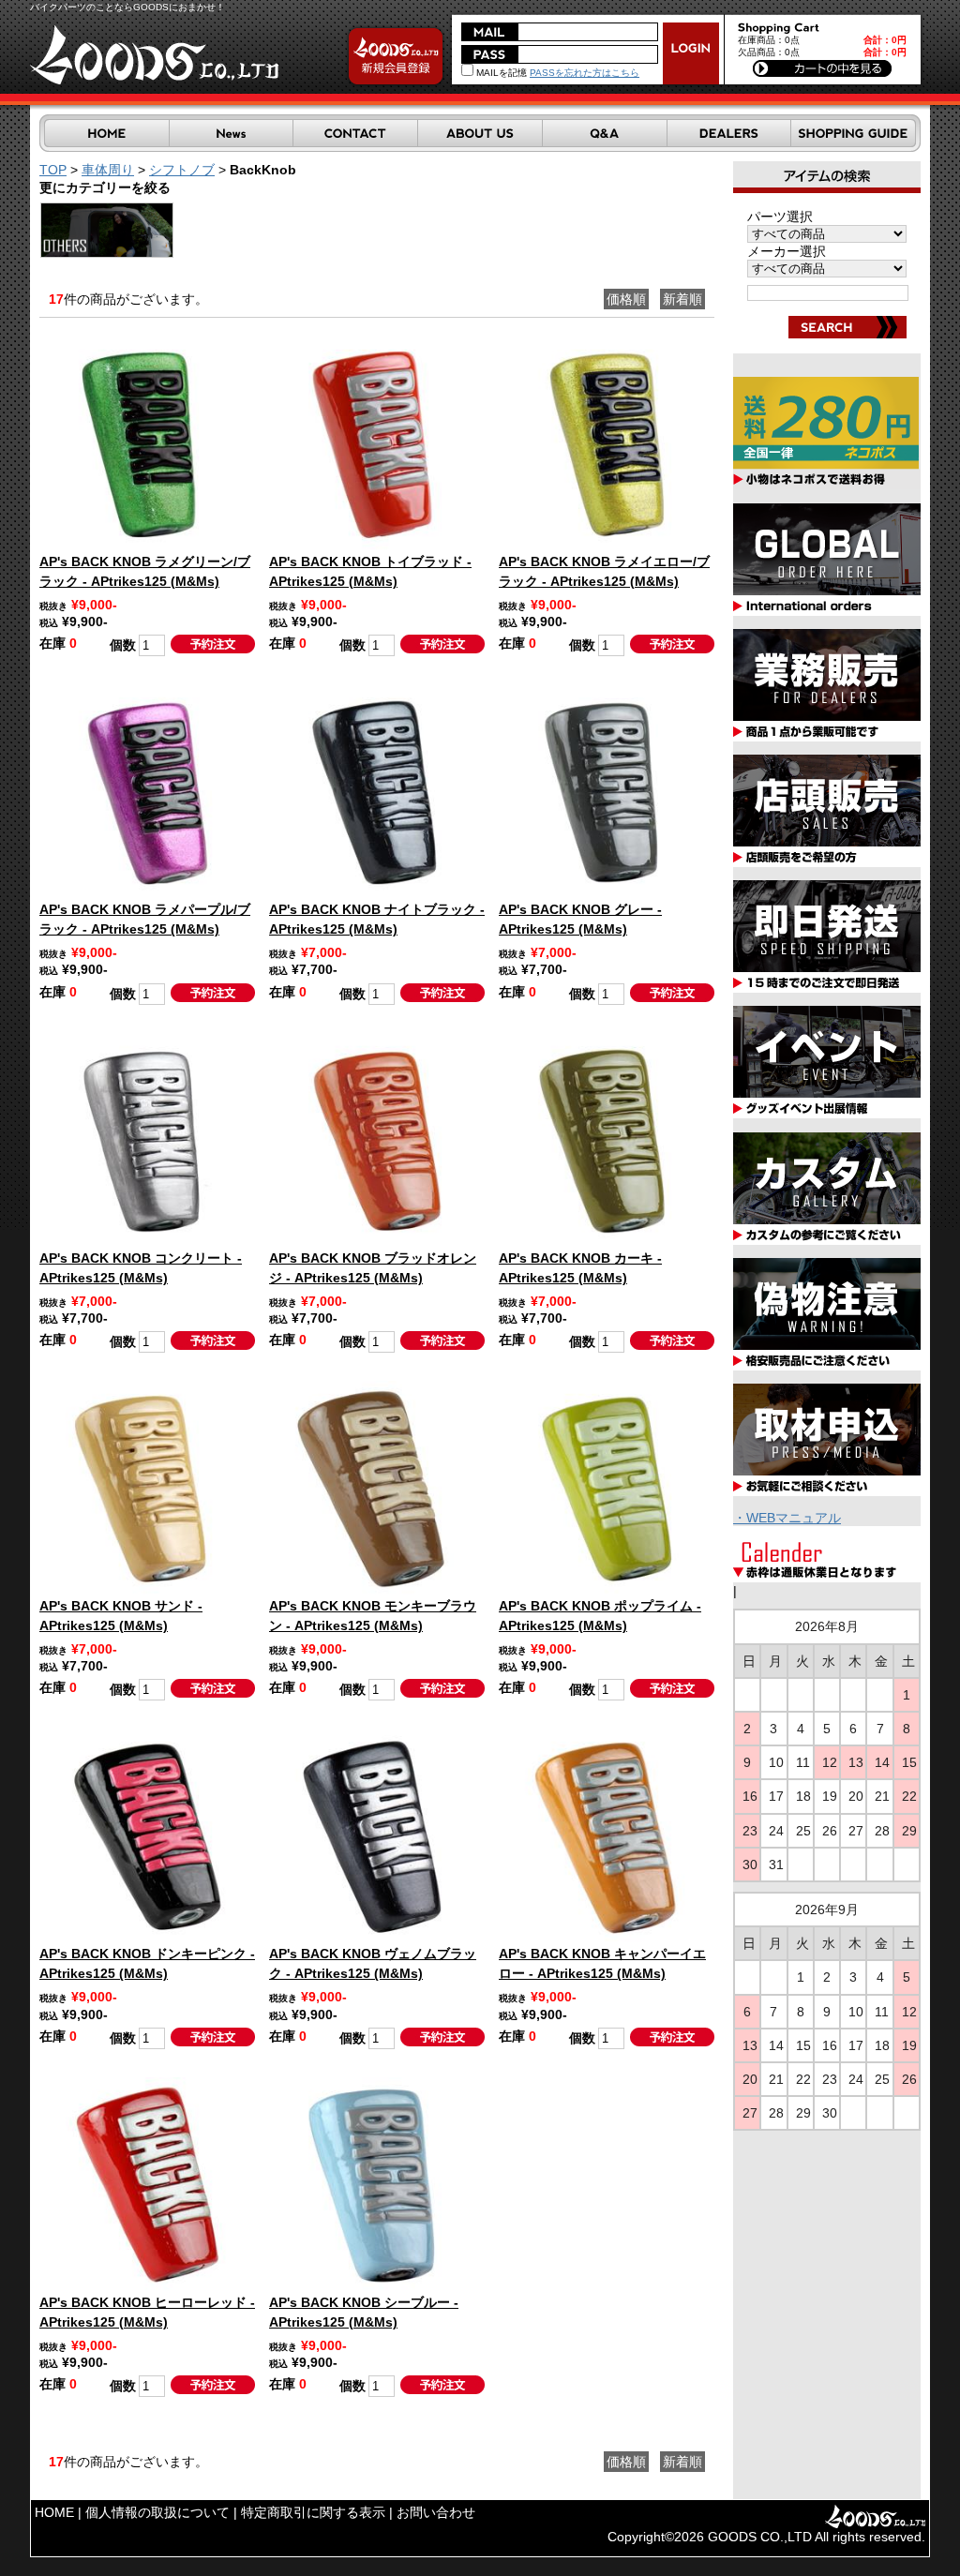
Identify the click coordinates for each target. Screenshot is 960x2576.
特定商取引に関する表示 (313, 2512)
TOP (53, 170)
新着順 (682, 299)
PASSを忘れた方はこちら (585, 73)
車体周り (108, 170)
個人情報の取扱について (157, 2512)
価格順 (626, 299)
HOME (54, 2512)
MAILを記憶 (500, 73)
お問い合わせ (436, 2512)
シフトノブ (182, 170)
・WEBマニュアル (787, 1518)
